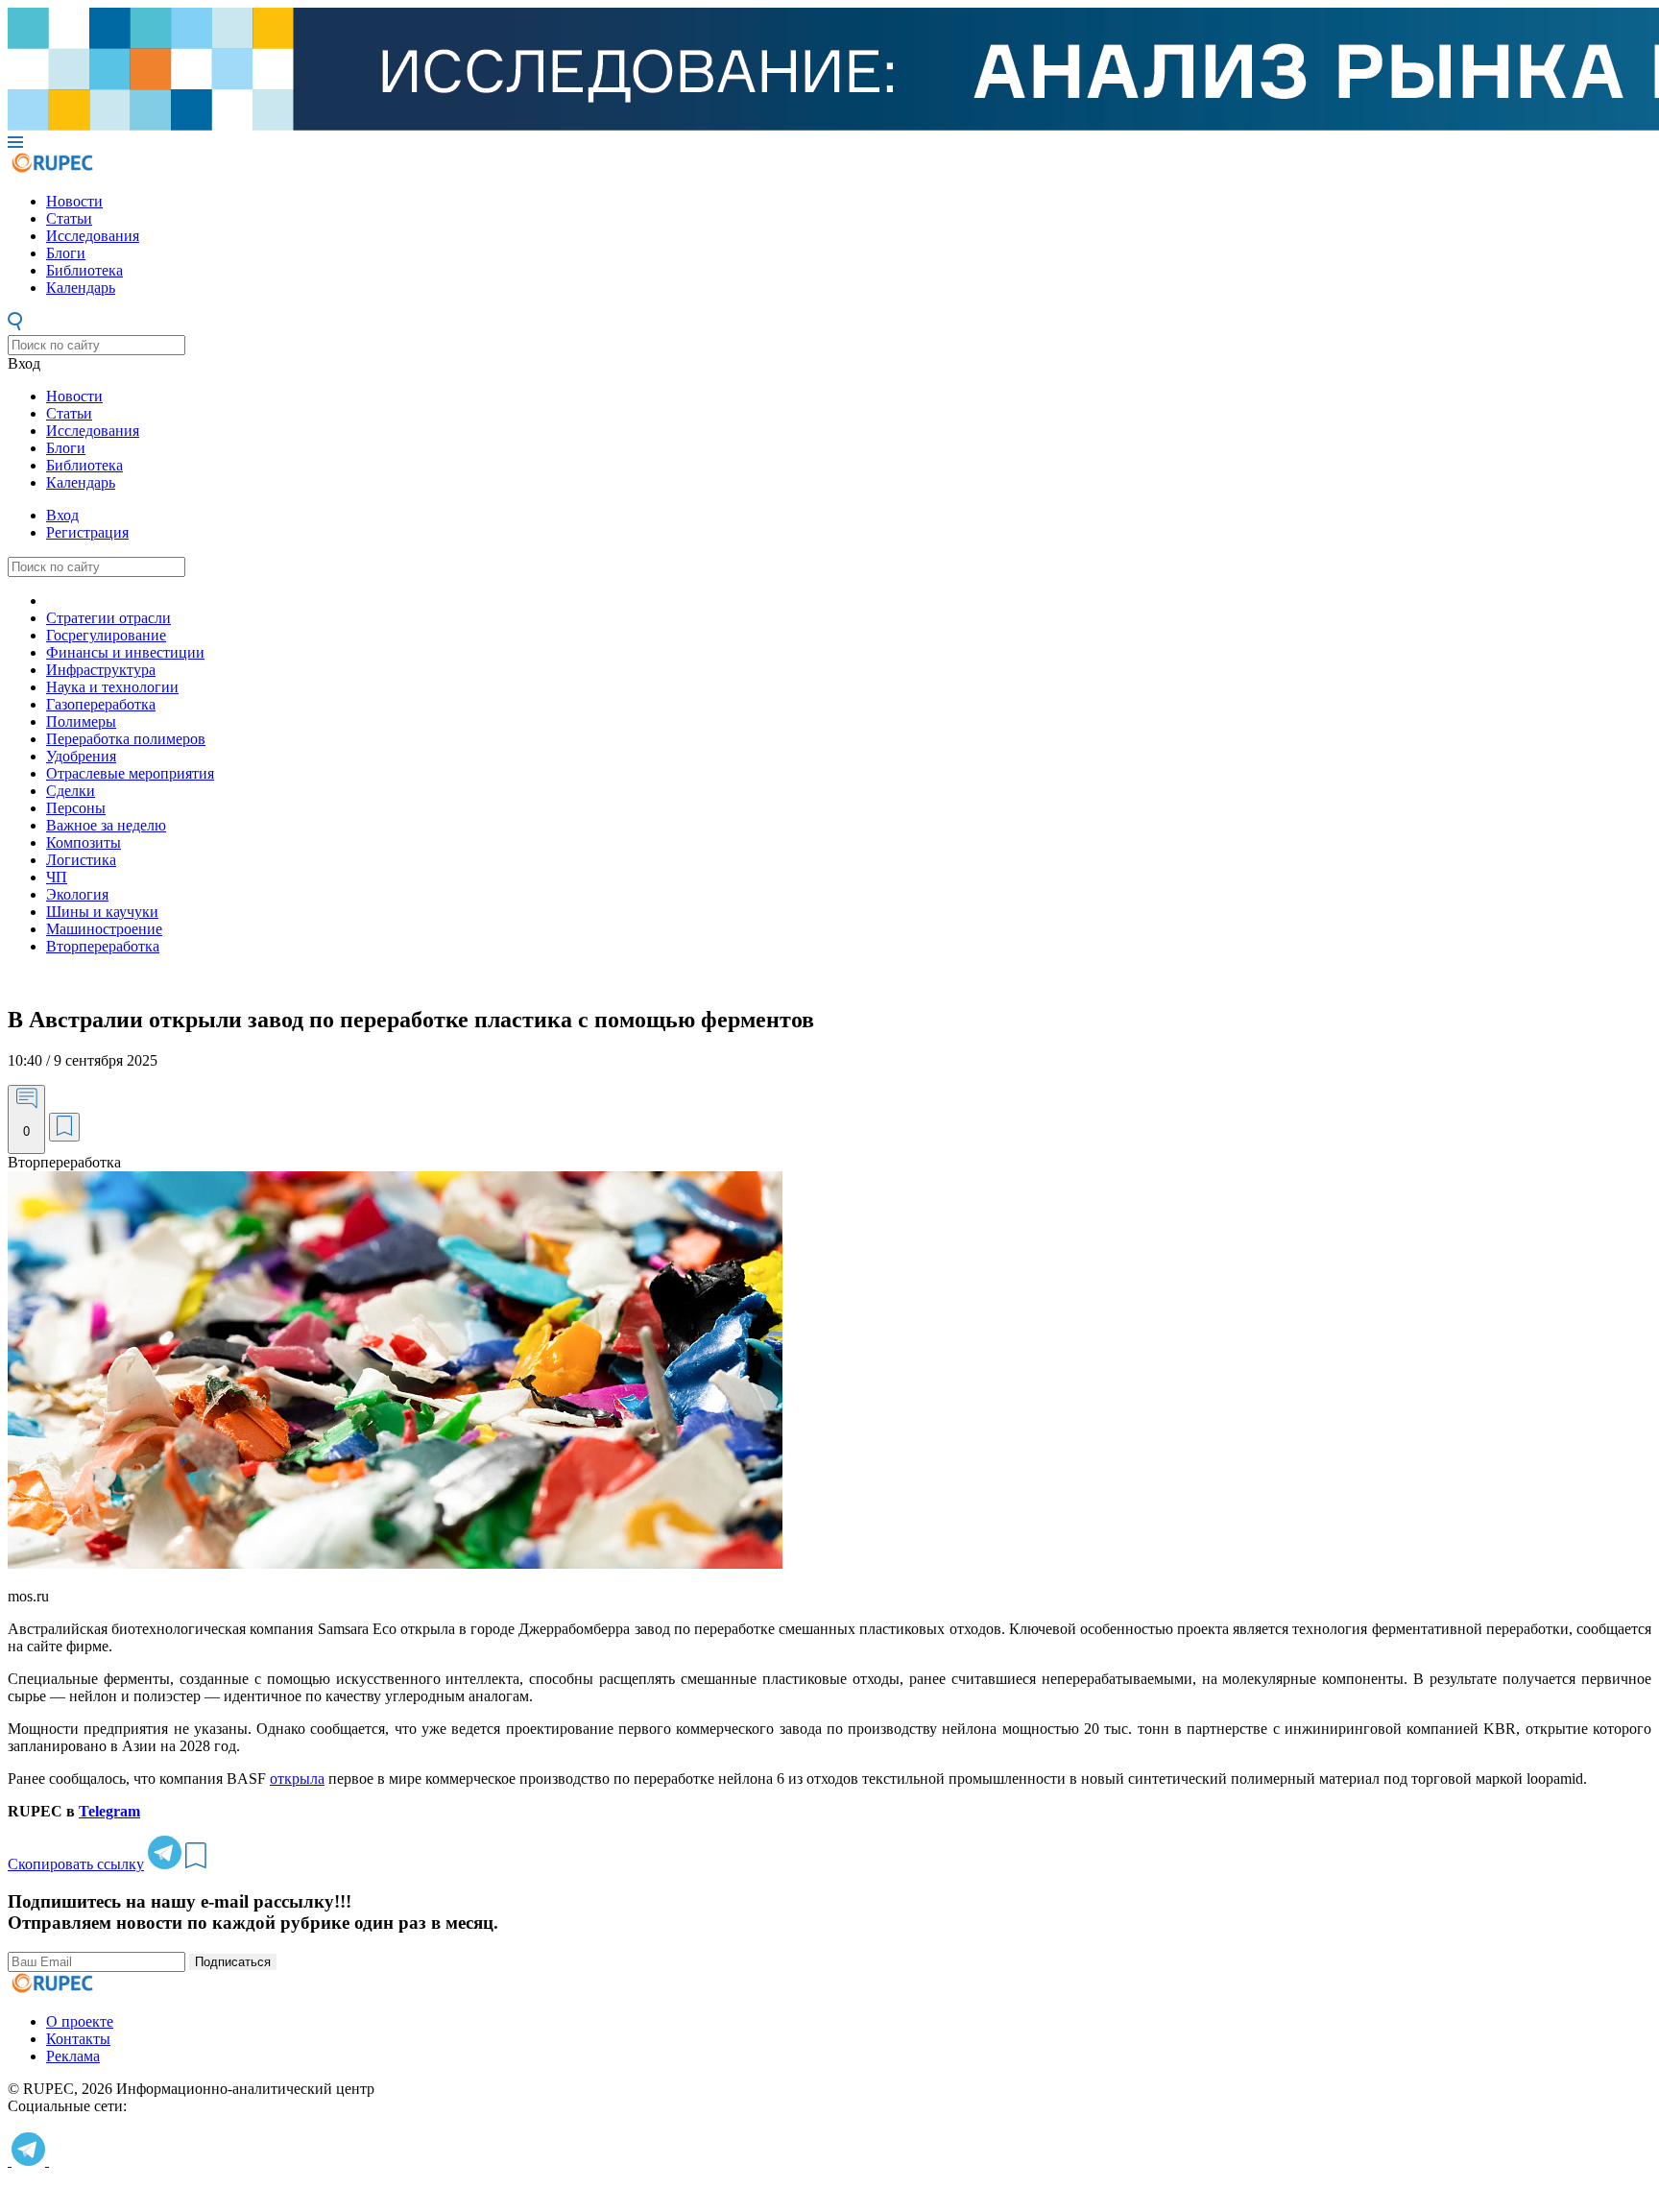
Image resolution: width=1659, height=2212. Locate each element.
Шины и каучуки (102, 912)
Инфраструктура (101, 670)
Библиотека (84, 270)
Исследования (93, 236)
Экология (77, 894)
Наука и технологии (112, 687)
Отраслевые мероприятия (130, 773)
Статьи (69, 218)
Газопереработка (101, 704)
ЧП (57, 877)
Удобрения (81, 756)
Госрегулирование (106, 635)
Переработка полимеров (126, 739)
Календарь (81, 288)
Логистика (81, 860)
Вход (24, 363)
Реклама (73, 2056)
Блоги (66, 253)
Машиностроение (104, 929)
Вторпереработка (103, 946)
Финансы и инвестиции (125, 652)
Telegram (109, 1811)
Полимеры (81, 721)
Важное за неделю (106, 825)
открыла (297, 1779)
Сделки (71, 791)
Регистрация (87, 532)
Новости (74, 201)
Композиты (84, 842)
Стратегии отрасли (108, 618)
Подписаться (233, 1962)
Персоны (76, 808)
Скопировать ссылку (76, 1864)
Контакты (78, 2039)
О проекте (80, 2021)
